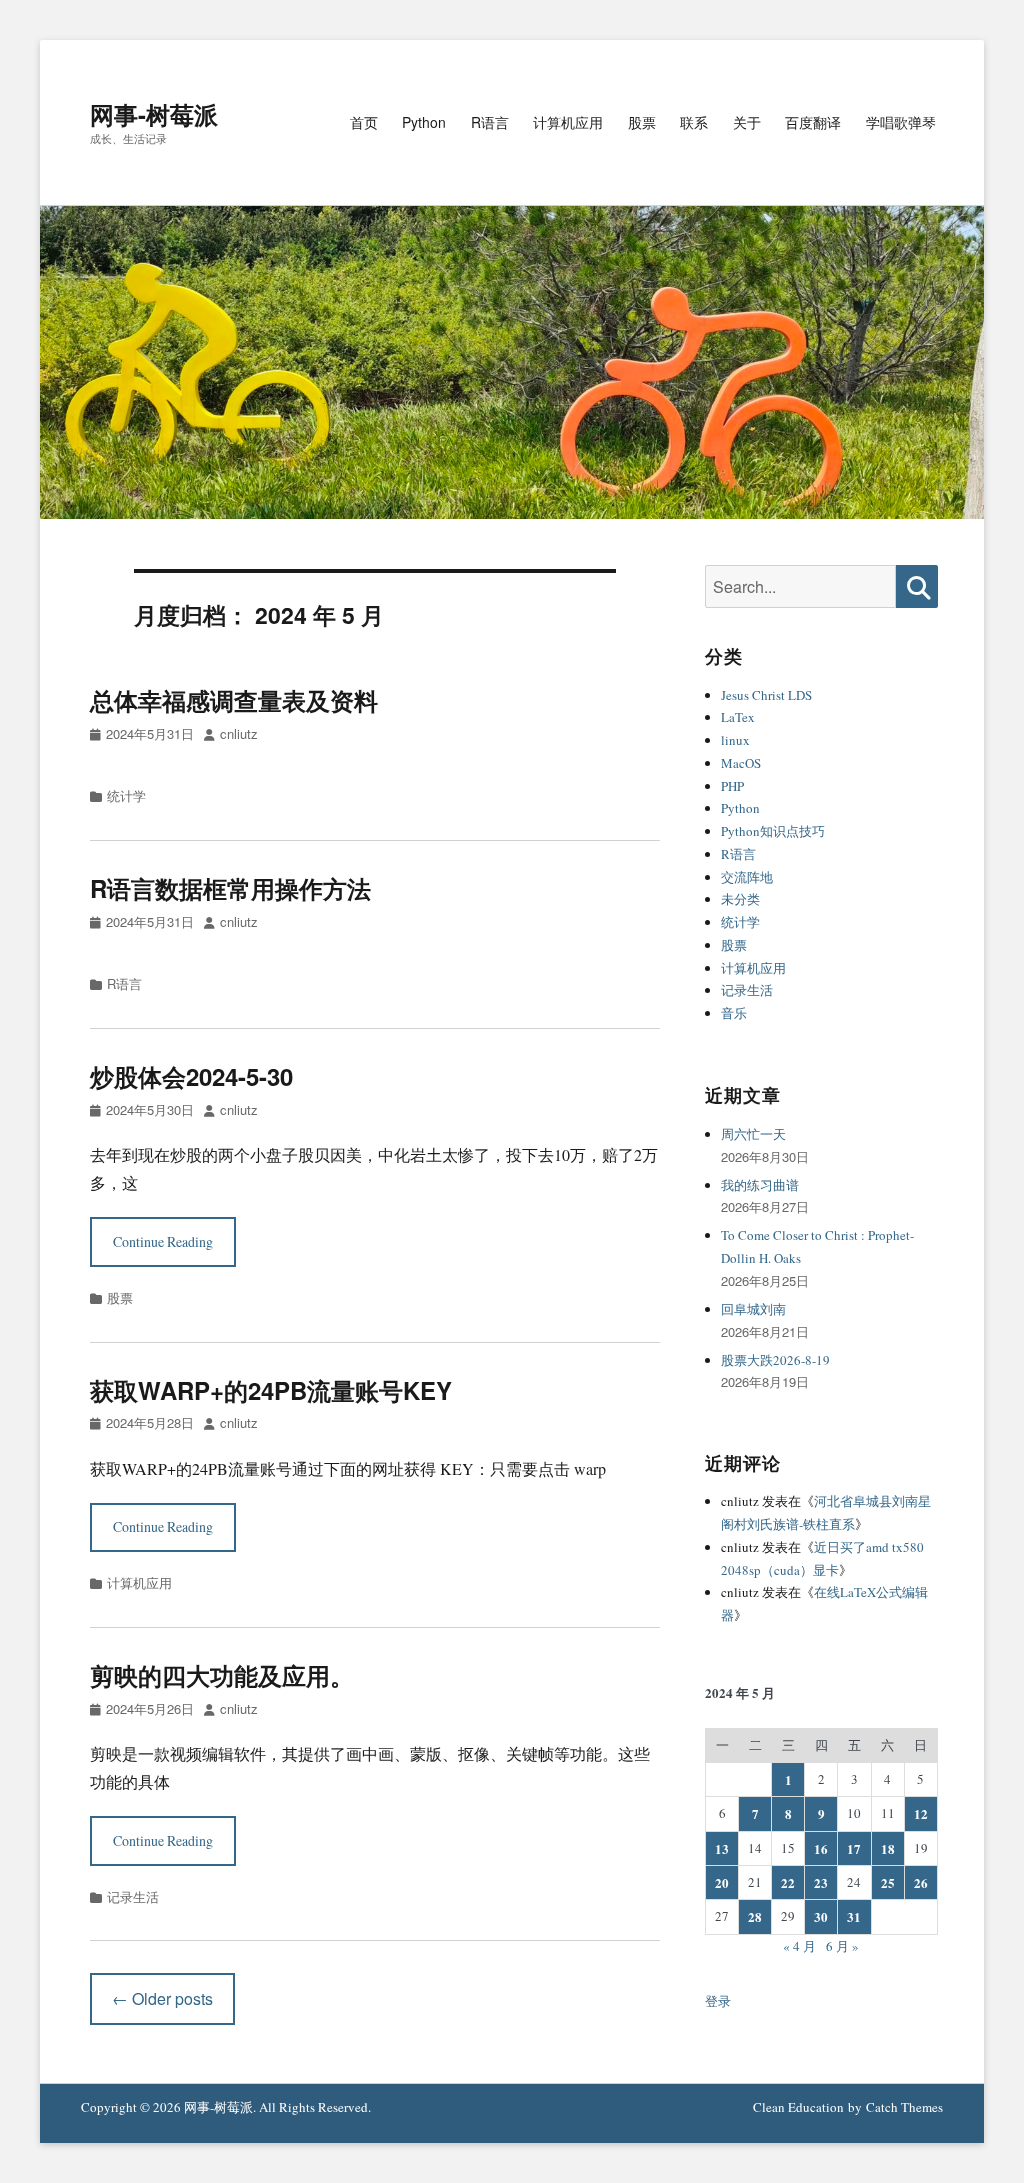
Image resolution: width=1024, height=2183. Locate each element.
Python (424, 122)
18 (888, 1848)
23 (821, 1882)
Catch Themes (904, 2107)
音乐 (734, 1013)
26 (921, 1882)
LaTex (738, 717)
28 (755, 1916)
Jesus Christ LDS (766, 695)
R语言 (490, 122)
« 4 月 (799, 1946)
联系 (694, 122)
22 (788, 1882)
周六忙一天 (753, 1134)
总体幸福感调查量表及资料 (234, 700)
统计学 (126, 795)
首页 (364, 122)
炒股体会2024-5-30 (191, 1076)
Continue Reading (163, 1241)
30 (821, 1916)
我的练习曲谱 (760, 1185)
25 (888, 1882)
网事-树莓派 (154, 114)
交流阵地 (747, 877)
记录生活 (133, 1896)
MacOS (741, 763)
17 (854, 1848)
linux (735, 740)
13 (722, 1848)
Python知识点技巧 (773, 831)
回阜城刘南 (753, 1309)
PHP (732, 786)
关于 (747, 122)
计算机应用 (568, 122)
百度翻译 (813, 122)
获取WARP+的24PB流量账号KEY (271, 1390)
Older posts (162, 1998)
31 (854, 1916)
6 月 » (842, 1946)
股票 (642, 122)
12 (921, 1813)
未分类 (740, 899)
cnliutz (239, 733)
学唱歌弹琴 (901, 122)
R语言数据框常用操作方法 (230, 888)
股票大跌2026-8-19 (775, 1360)
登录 (718, 2001)
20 (722, 1882)
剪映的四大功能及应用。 (222, 1675)
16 (821, 1848)
